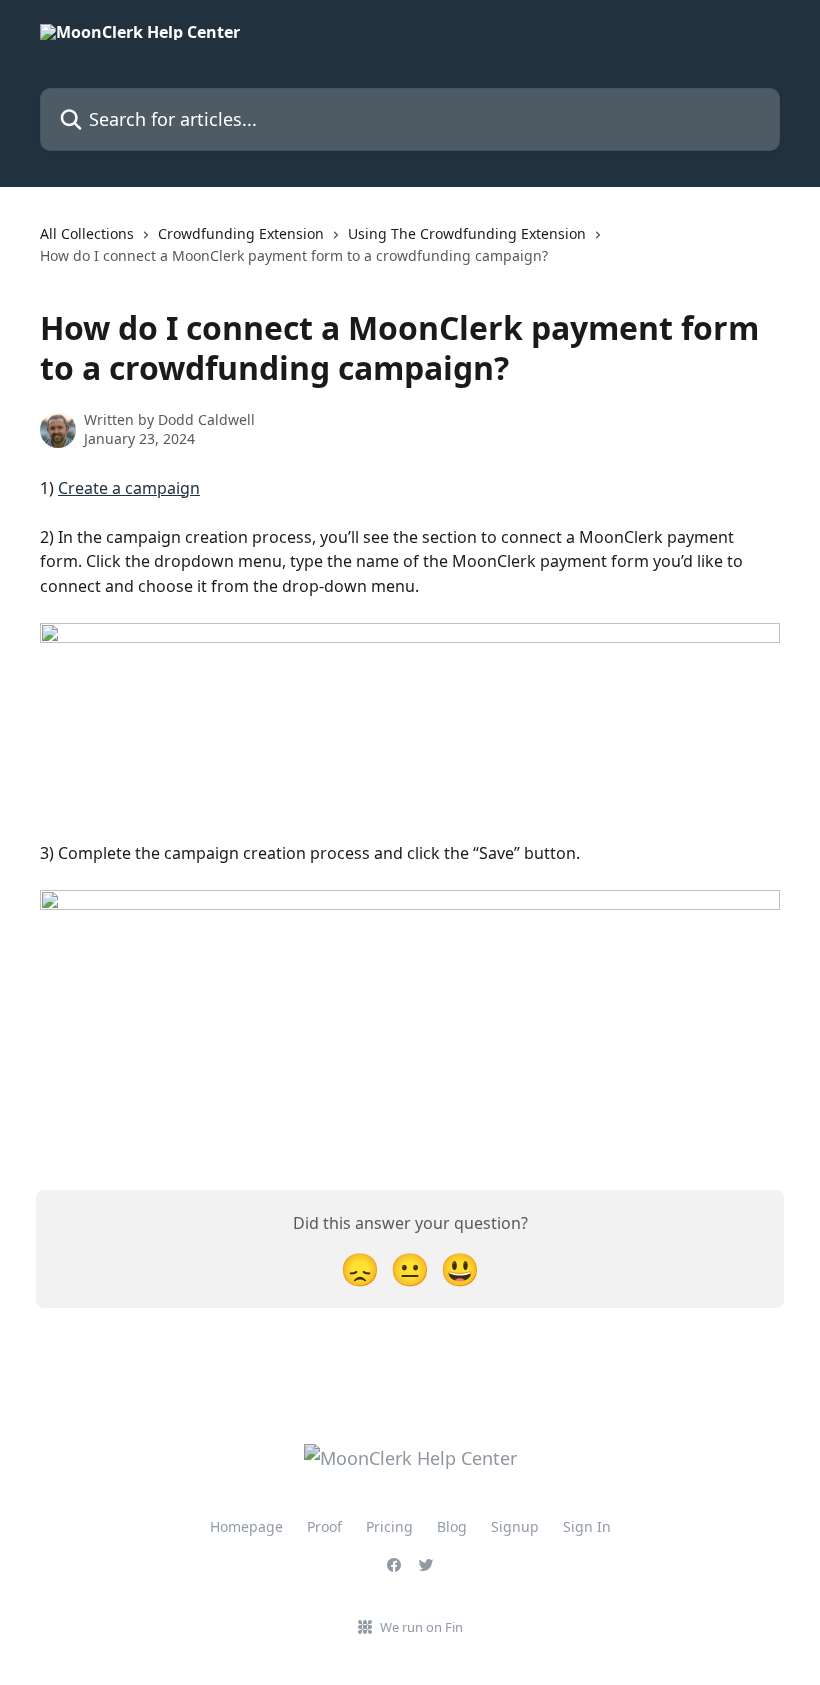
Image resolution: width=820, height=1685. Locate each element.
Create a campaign (129, 488)
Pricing (389, 1526)
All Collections (87, 233)
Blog (452, 1526)
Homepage (246, 1526)
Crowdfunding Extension (241, 233)
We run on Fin (421, 1627)
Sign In (587, 1526)
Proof (324, 1526)
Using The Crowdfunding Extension (467, 233)
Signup (515, 1526)
